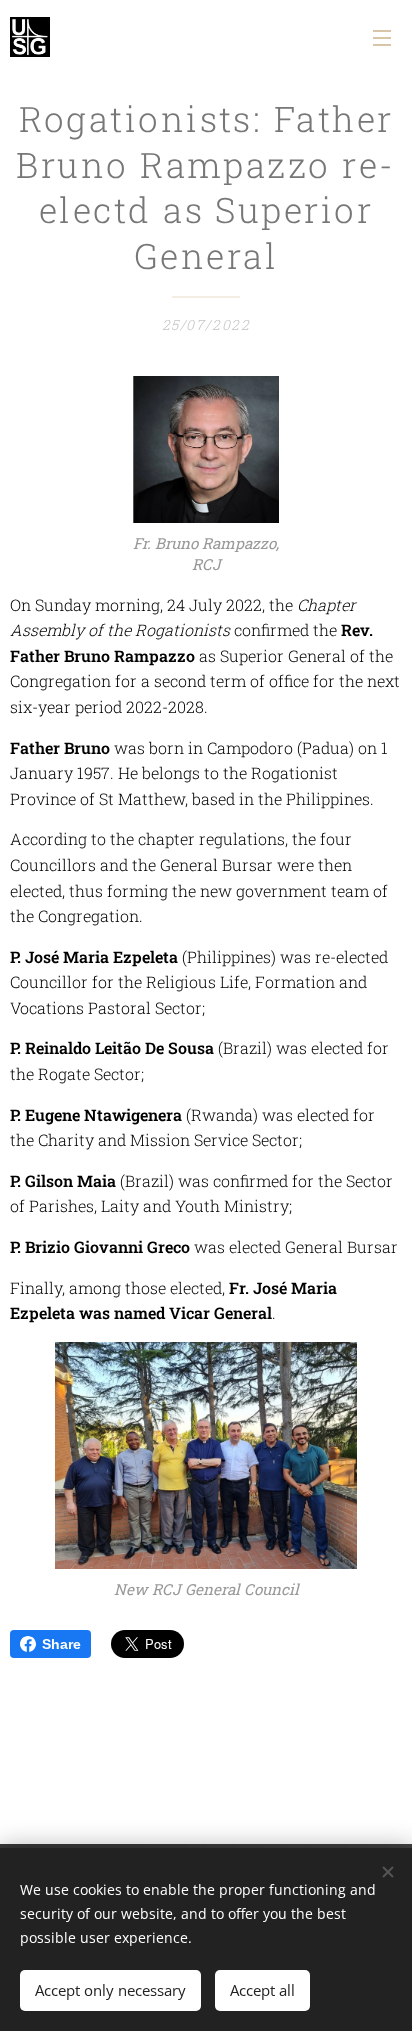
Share (61, 1644)
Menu (382, 37)
